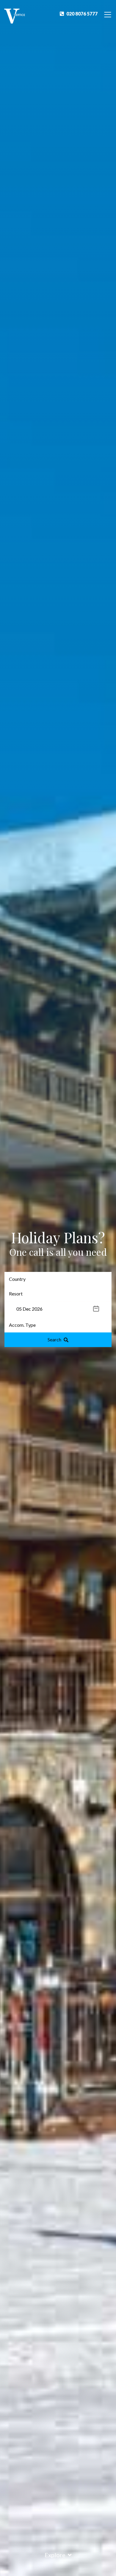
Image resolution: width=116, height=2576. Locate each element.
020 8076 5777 (82, 14)
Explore (55, 2555)
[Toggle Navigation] (108, 14)
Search (54, 1339)
